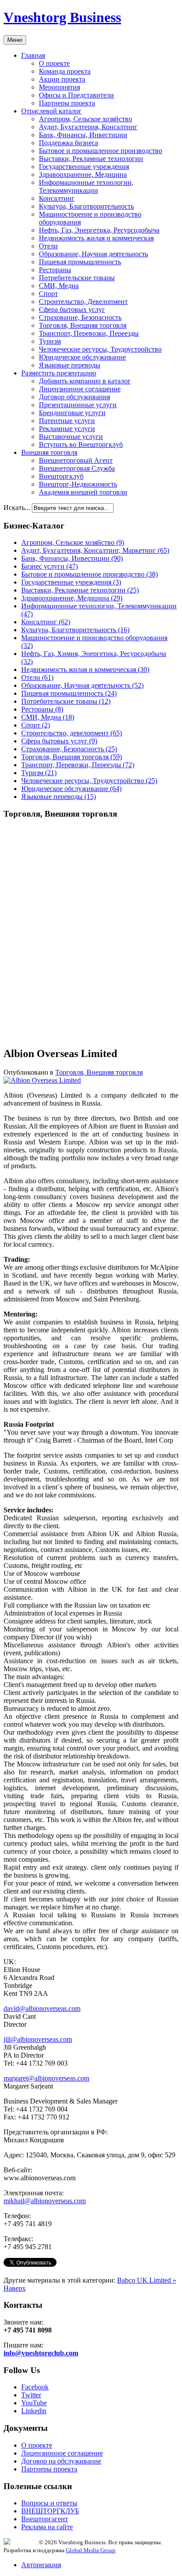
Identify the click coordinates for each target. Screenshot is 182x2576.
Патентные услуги (67, 421)
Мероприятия (59, 87)
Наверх (15, 2288)
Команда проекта (65, 71)
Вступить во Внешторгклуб (81, 444)
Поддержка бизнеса (68, 143)
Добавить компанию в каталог (85, 381)
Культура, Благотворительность (86, 206)
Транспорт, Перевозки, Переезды (89, 333)
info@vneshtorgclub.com (41, 2353)
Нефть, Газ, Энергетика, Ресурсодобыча (99, 230)
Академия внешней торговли (83, 492)
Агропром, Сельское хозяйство (85, 119)
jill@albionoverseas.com (38, 2039)
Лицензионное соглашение (80, 389)
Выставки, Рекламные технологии (91, 159)
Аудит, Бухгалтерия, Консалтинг (88, 127)
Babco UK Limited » (147, 2280)
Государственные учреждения (84, 167)
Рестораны (55, 270)
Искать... (17, 508)
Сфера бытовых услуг (72, 309)
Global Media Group (91, 2550)
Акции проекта (62, 79)
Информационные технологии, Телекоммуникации (86, 186)
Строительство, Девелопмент (83, 302)
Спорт (48, 294)
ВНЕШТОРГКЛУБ (50, 2511)
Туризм (50, 341)
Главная (33, 55)
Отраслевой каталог (51, 111)
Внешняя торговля (49, 452)
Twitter (31, 2395)
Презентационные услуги (78, 405)
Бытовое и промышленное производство (100, 151)
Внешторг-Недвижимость (78, 484)
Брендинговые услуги (72, 413)
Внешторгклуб (61, 476)
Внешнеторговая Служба (77, 468)
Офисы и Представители (76, 95)
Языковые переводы (70, 365)
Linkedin (34, 2411)
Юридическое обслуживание (82, 357)
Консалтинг (57, 198)
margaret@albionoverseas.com (46, 2078)
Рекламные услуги (67, 429)
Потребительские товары (77, 278)
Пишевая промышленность (80, 262)
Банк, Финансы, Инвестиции (83, 135)
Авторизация (41, 2565)
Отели (48, 246)
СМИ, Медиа (59, 286)
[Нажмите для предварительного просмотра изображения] (42, 1080)
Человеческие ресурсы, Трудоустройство (100, 349)
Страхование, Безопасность (80, 317)
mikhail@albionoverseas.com (45, 2201)
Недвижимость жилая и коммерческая (96, 238)
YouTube (34, 2403)
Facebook (35, 2387)
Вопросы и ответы (49, 2503)
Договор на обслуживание (61, 2461)
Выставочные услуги (71, 437)
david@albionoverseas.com (42, 2008)
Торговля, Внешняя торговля (83, 325)
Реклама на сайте (47, 2527)
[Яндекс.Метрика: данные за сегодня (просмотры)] (21, 2541)
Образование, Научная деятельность (93, 254)
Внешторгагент (45, 2519)
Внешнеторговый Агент (76, 460)
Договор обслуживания (74, 397)
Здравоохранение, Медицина (83, 174)
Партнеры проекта (67, 103)
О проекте (54, 63)
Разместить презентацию (59, 373)
